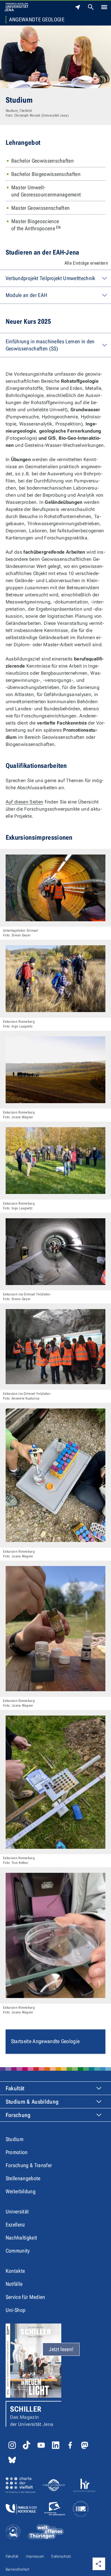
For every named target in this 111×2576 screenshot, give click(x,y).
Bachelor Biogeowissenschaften (46, 174)
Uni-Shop (16, 2310)
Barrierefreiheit (17, 2569)
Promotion (17, 2152)
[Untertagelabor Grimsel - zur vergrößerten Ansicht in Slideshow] (55, 888)
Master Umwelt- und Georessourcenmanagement (46, 191)
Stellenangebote (23, 2178)
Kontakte (15, 2271)
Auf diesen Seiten (24, 802)
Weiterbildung (21, 2191)
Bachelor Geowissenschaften (42, 161)
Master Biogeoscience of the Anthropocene (36, 225)
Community (18, 2251)
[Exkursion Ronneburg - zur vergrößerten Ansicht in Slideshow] (55, 979)
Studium (15, 2139)
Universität (17, 2211)
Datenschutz (61, 2556)
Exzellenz (15, 2225)
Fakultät (15, 2088)
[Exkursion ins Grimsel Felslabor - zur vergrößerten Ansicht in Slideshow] (55, 1252)
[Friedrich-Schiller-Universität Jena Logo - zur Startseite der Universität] (16, 7)
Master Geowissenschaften (41, 208)
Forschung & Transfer (29, 2165)
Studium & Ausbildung (32, 2102)
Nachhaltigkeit (21, 2238)
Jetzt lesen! (61, 2349)
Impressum (35, 2556)
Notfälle (14, 2284)
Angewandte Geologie (37, 20)
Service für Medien (25, 2297)
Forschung (18, 2115)
